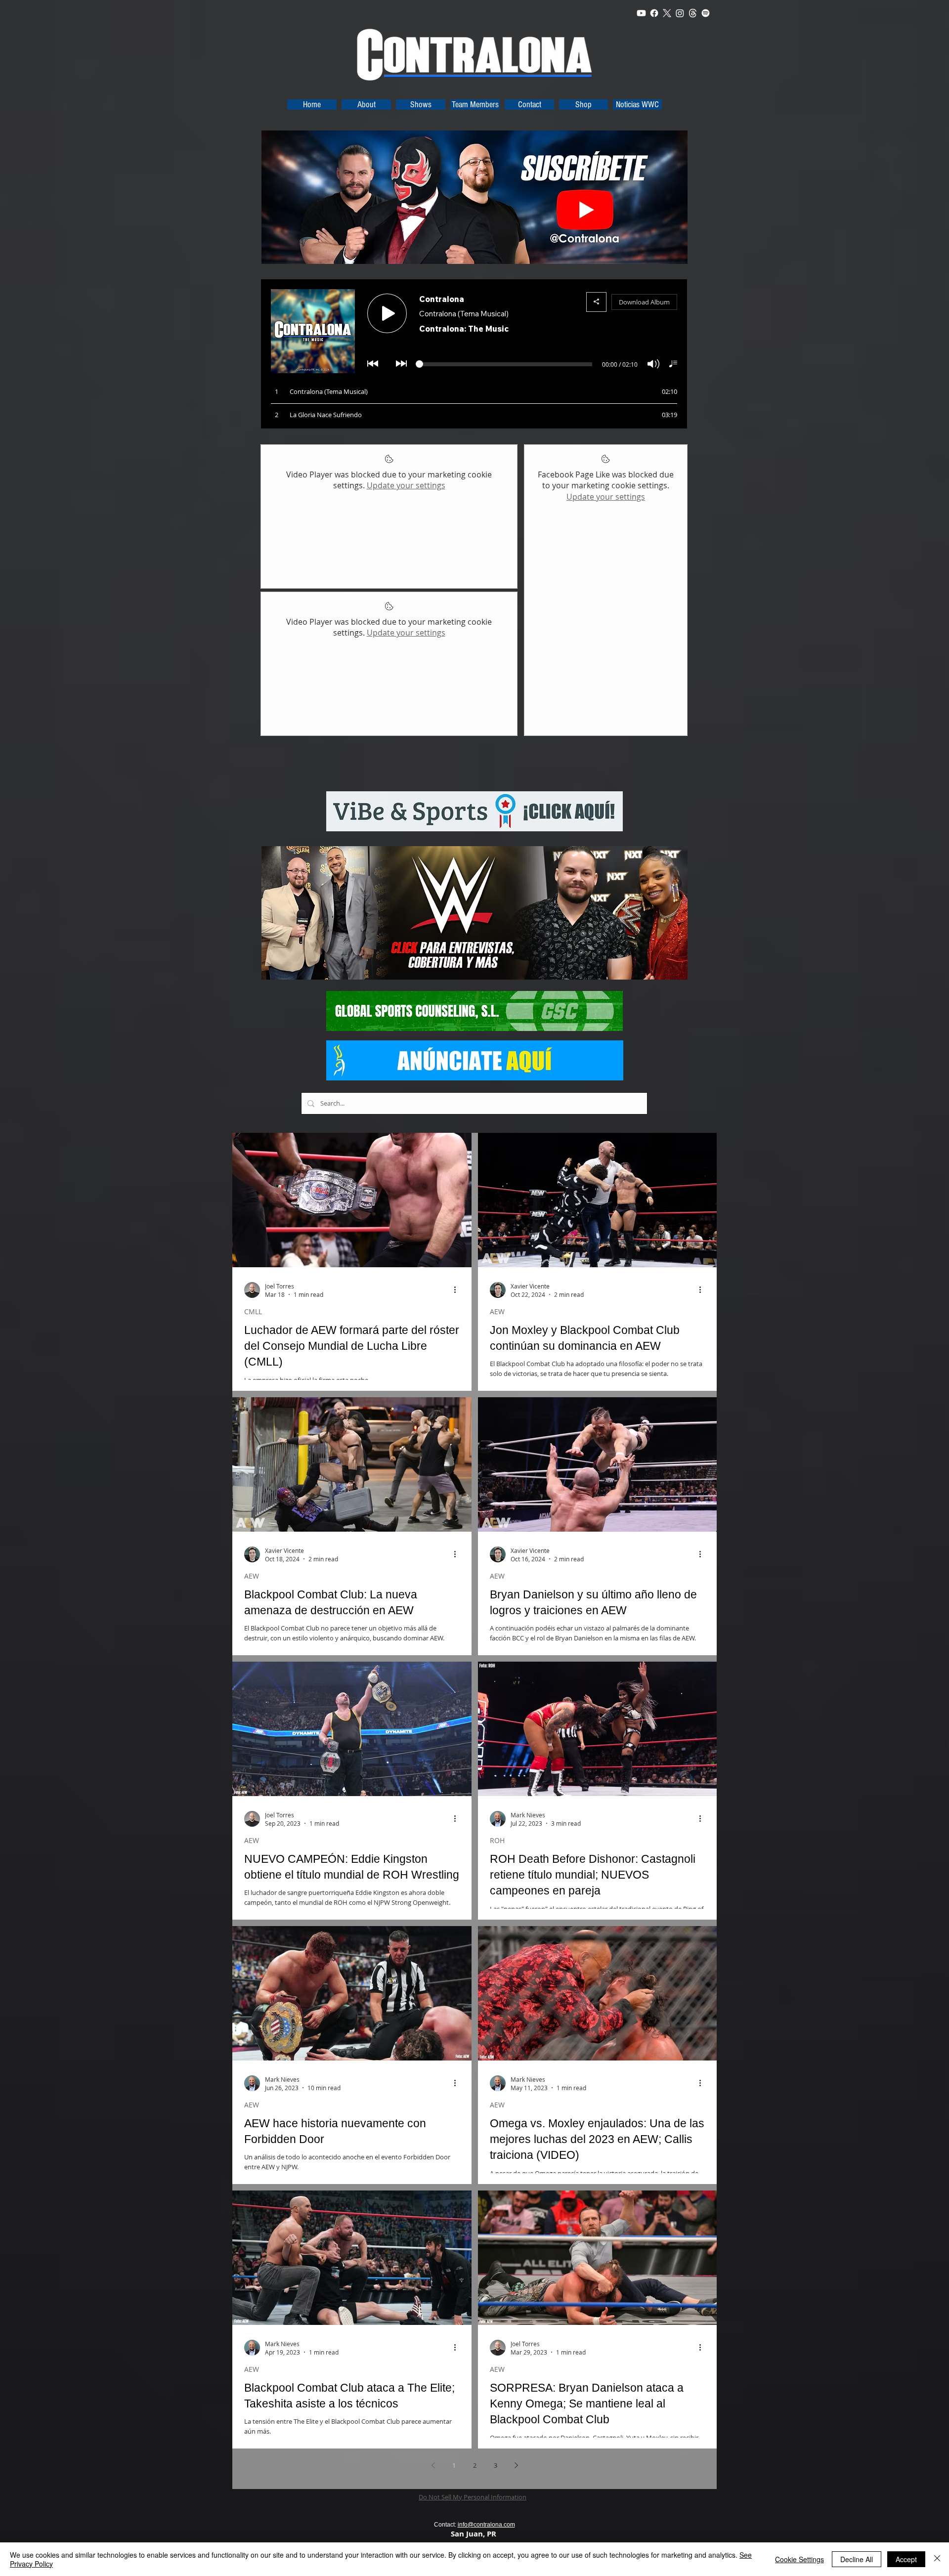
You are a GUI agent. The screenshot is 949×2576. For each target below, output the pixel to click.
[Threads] (693, 13)
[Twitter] (667, 13)
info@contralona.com (486, 2525)
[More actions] (458, 1290)
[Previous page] (433, 2465)
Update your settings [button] (406, 485)
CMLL (253, 1311)
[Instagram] (680, 13)
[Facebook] (654, 13)
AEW (497, 1311)
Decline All (857, 2559)
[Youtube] (641, 13)
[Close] (937, 2559)
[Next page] (516, 2465)
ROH (497, 1840)
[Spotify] (706, 13)
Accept (906, 2559)
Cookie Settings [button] (799, 2559)
